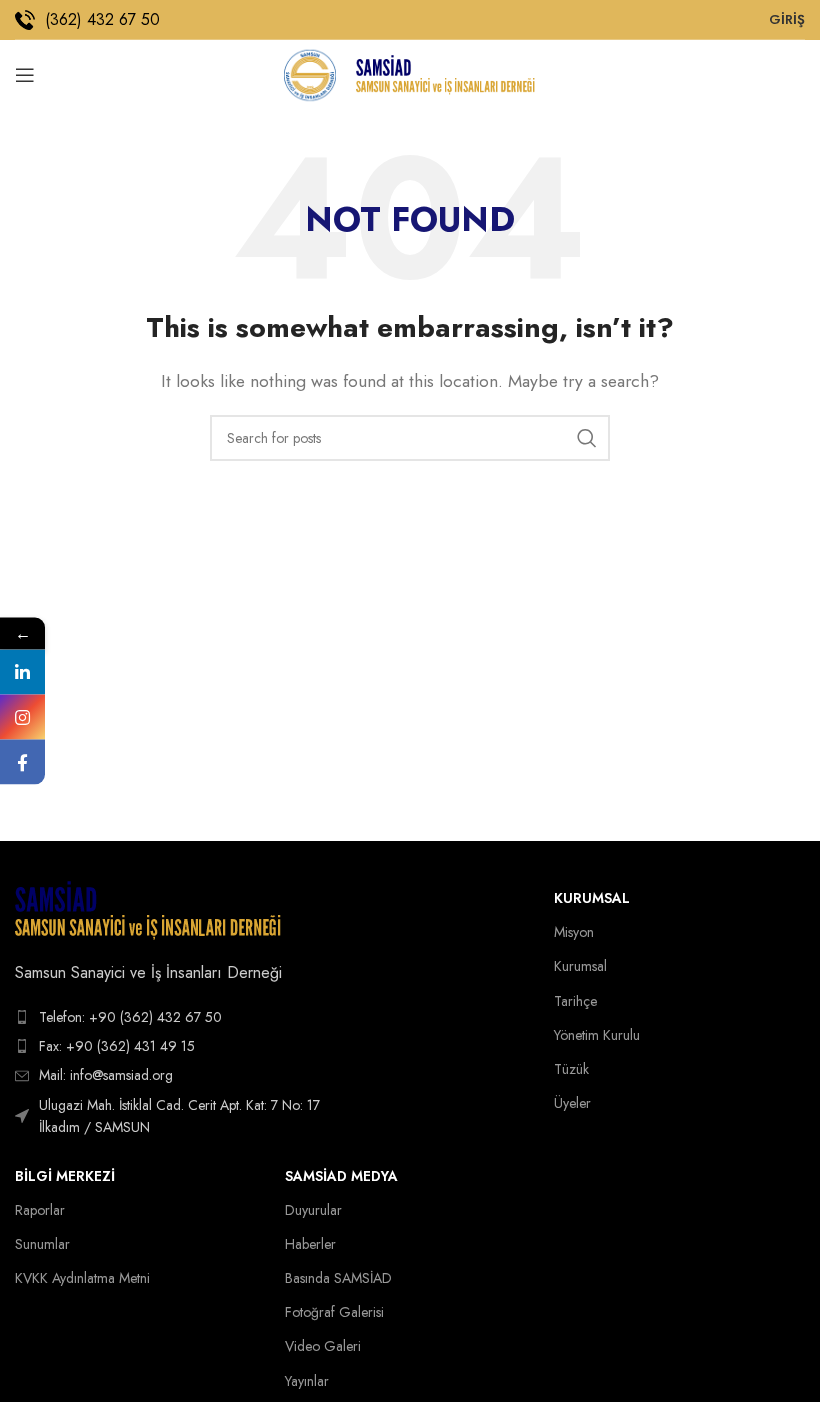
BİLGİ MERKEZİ (65, 1176)
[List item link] (177, 1017)
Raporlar (40, 1210)
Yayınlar (307, 1381)
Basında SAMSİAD (338, 1278)
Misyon (574, 932)
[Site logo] (309, 73)
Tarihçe (575, 1001)
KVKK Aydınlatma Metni (82, 1278)
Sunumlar (42, 1244)
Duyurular (313, 1210)
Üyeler (572, 1103)
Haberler (310, 1244)
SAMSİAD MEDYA (341, 1176)
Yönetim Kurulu (597, 1035)
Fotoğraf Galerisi (334, 1312)
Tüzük (571, 1069)
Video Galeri (323, 1346)
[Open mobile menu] (25, 75)
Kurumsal (592, 898)
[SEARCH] (587, 438)
